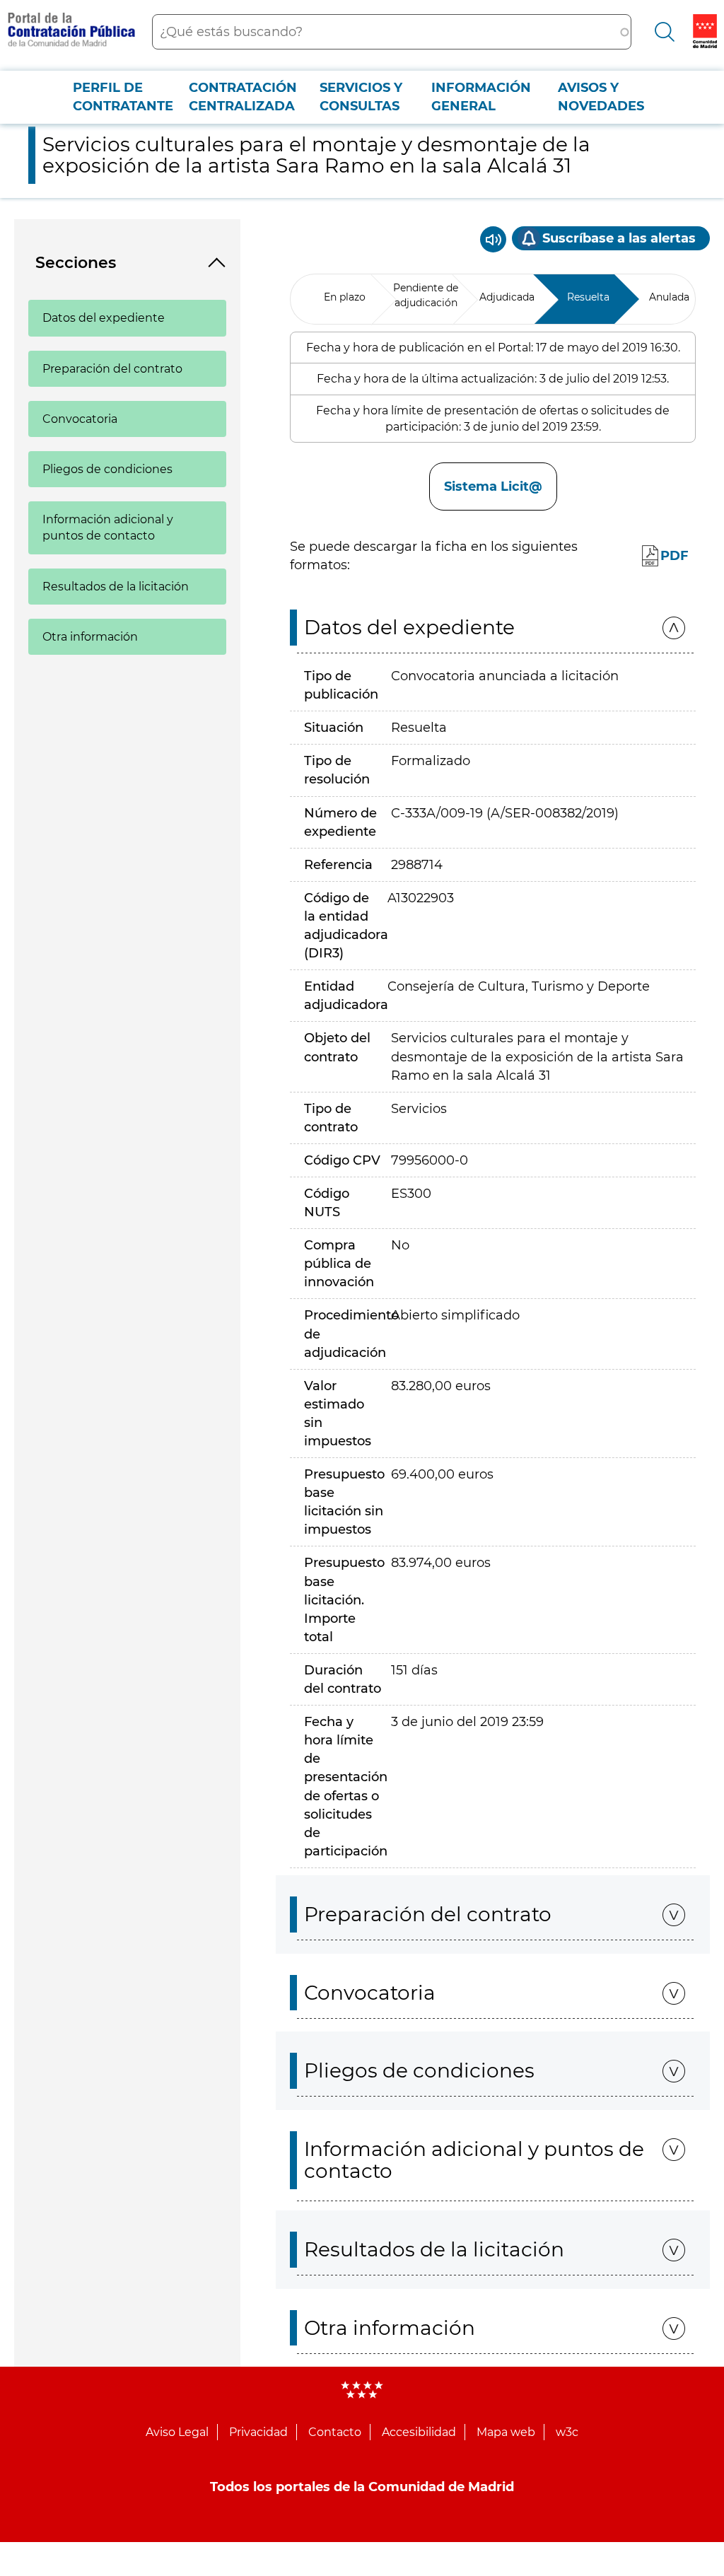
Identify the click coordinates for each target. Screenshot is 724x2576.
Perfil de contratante (123, 97)
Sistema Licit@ (493, 486)
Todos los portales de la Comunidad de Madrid (362, 2487)
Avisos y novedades (601, 97)
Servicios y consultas (361, 97)
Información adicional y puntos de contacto (108, 528)
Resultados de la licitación (116, 587)
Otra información (90, 637)
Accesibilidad (419, 2432)
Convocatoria (80, 419)
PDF (675, 556)
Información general (481, 97)
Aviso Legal (177, 2432)
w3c (567, 2432)
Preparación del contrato (112, 369)
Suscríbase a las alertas (619, 238)
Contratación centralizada (243, 97)
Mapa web (506, 2432)
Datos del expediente (104, 318)
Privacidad (258, 2432)
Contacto (335, 2432)
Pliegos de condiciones (107, 469)
